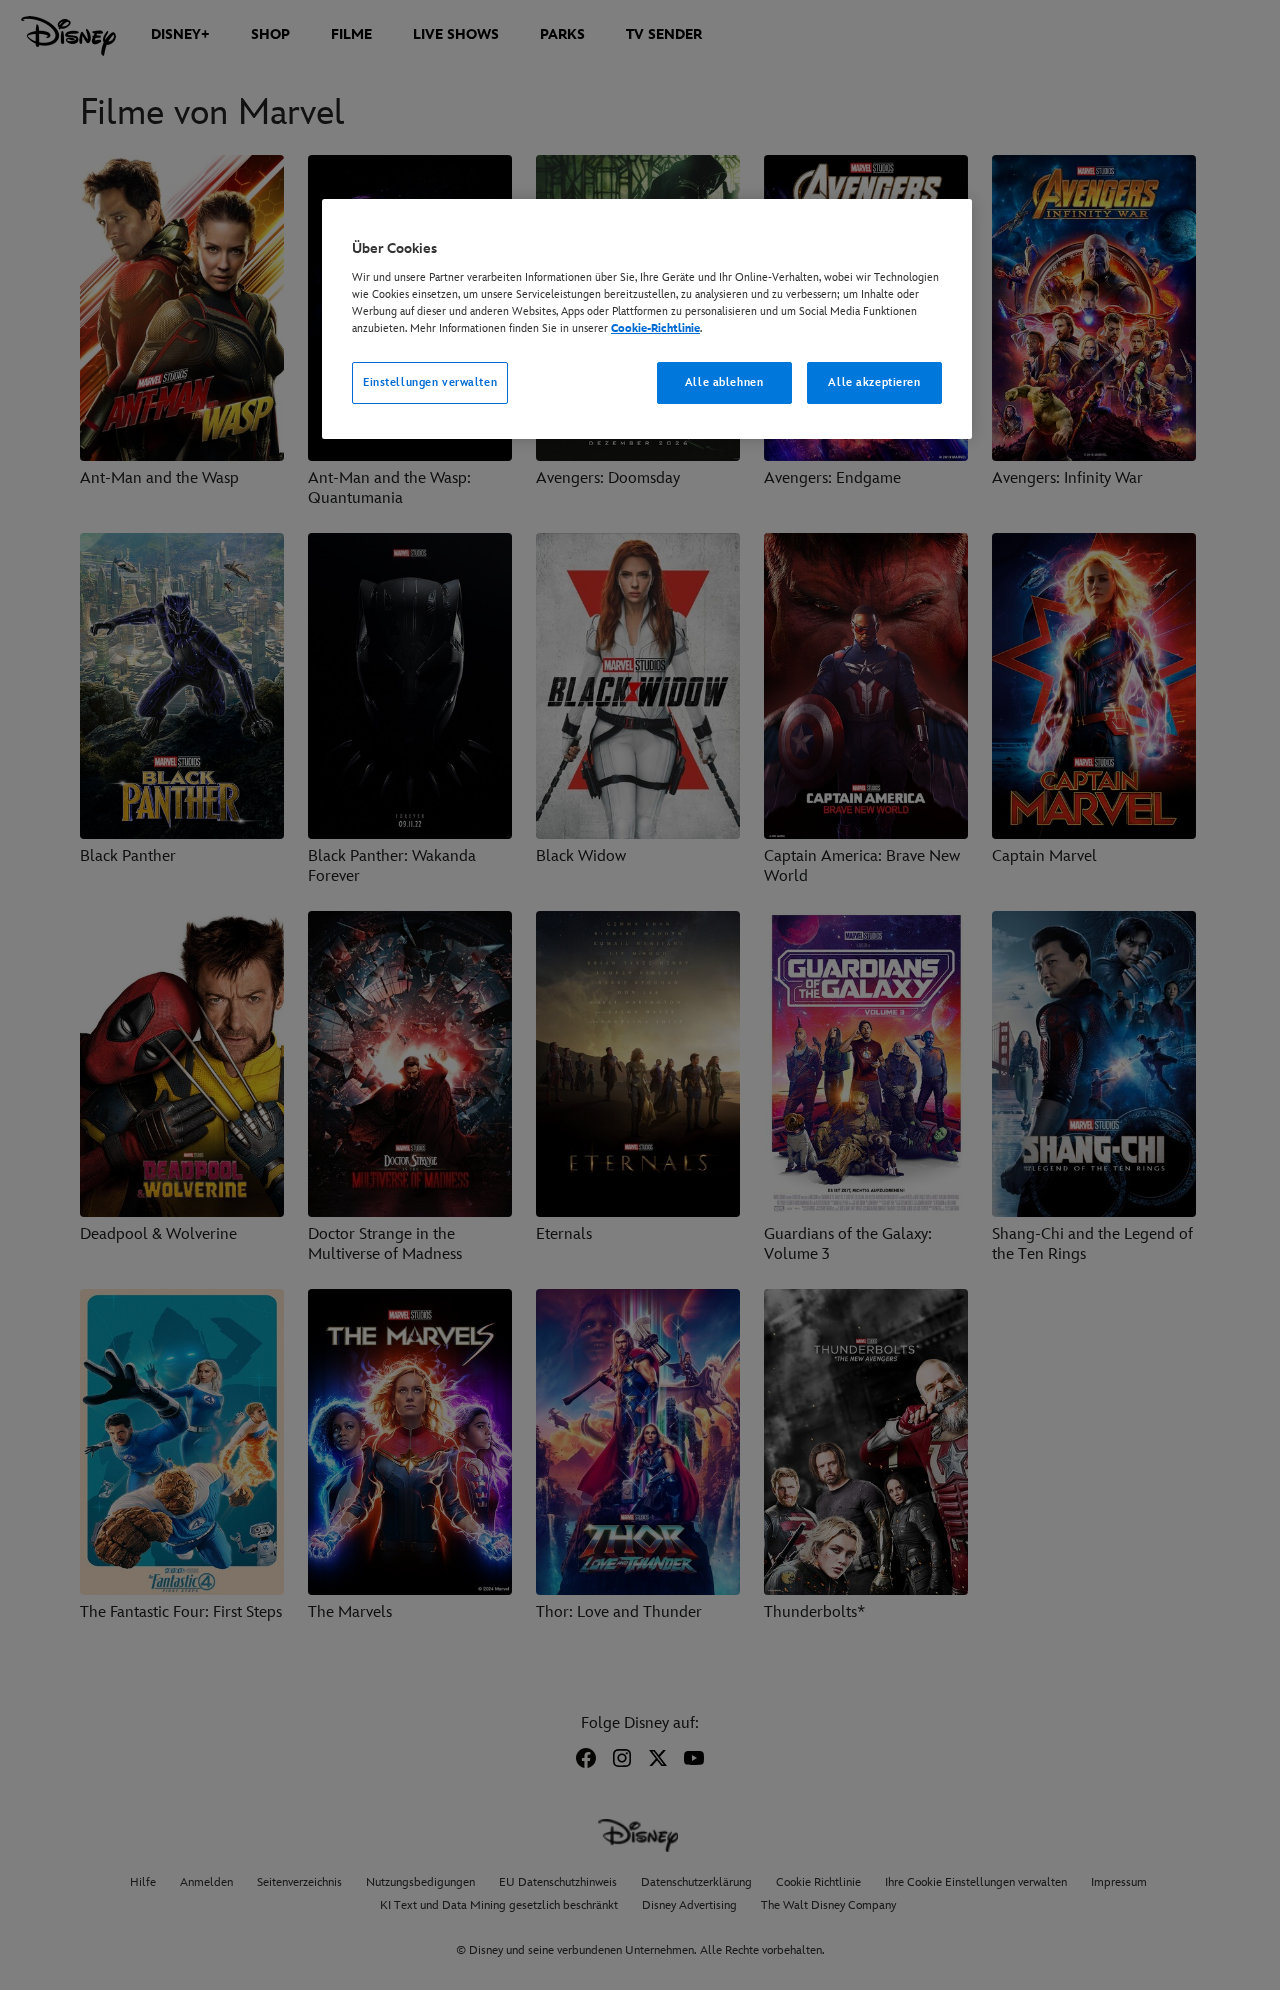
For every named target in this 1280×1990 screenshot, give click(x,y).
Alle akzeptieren (874, 382)
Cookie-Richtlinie (655, 328)
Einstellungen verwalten (430, 382)
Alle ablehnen (724, 382)
